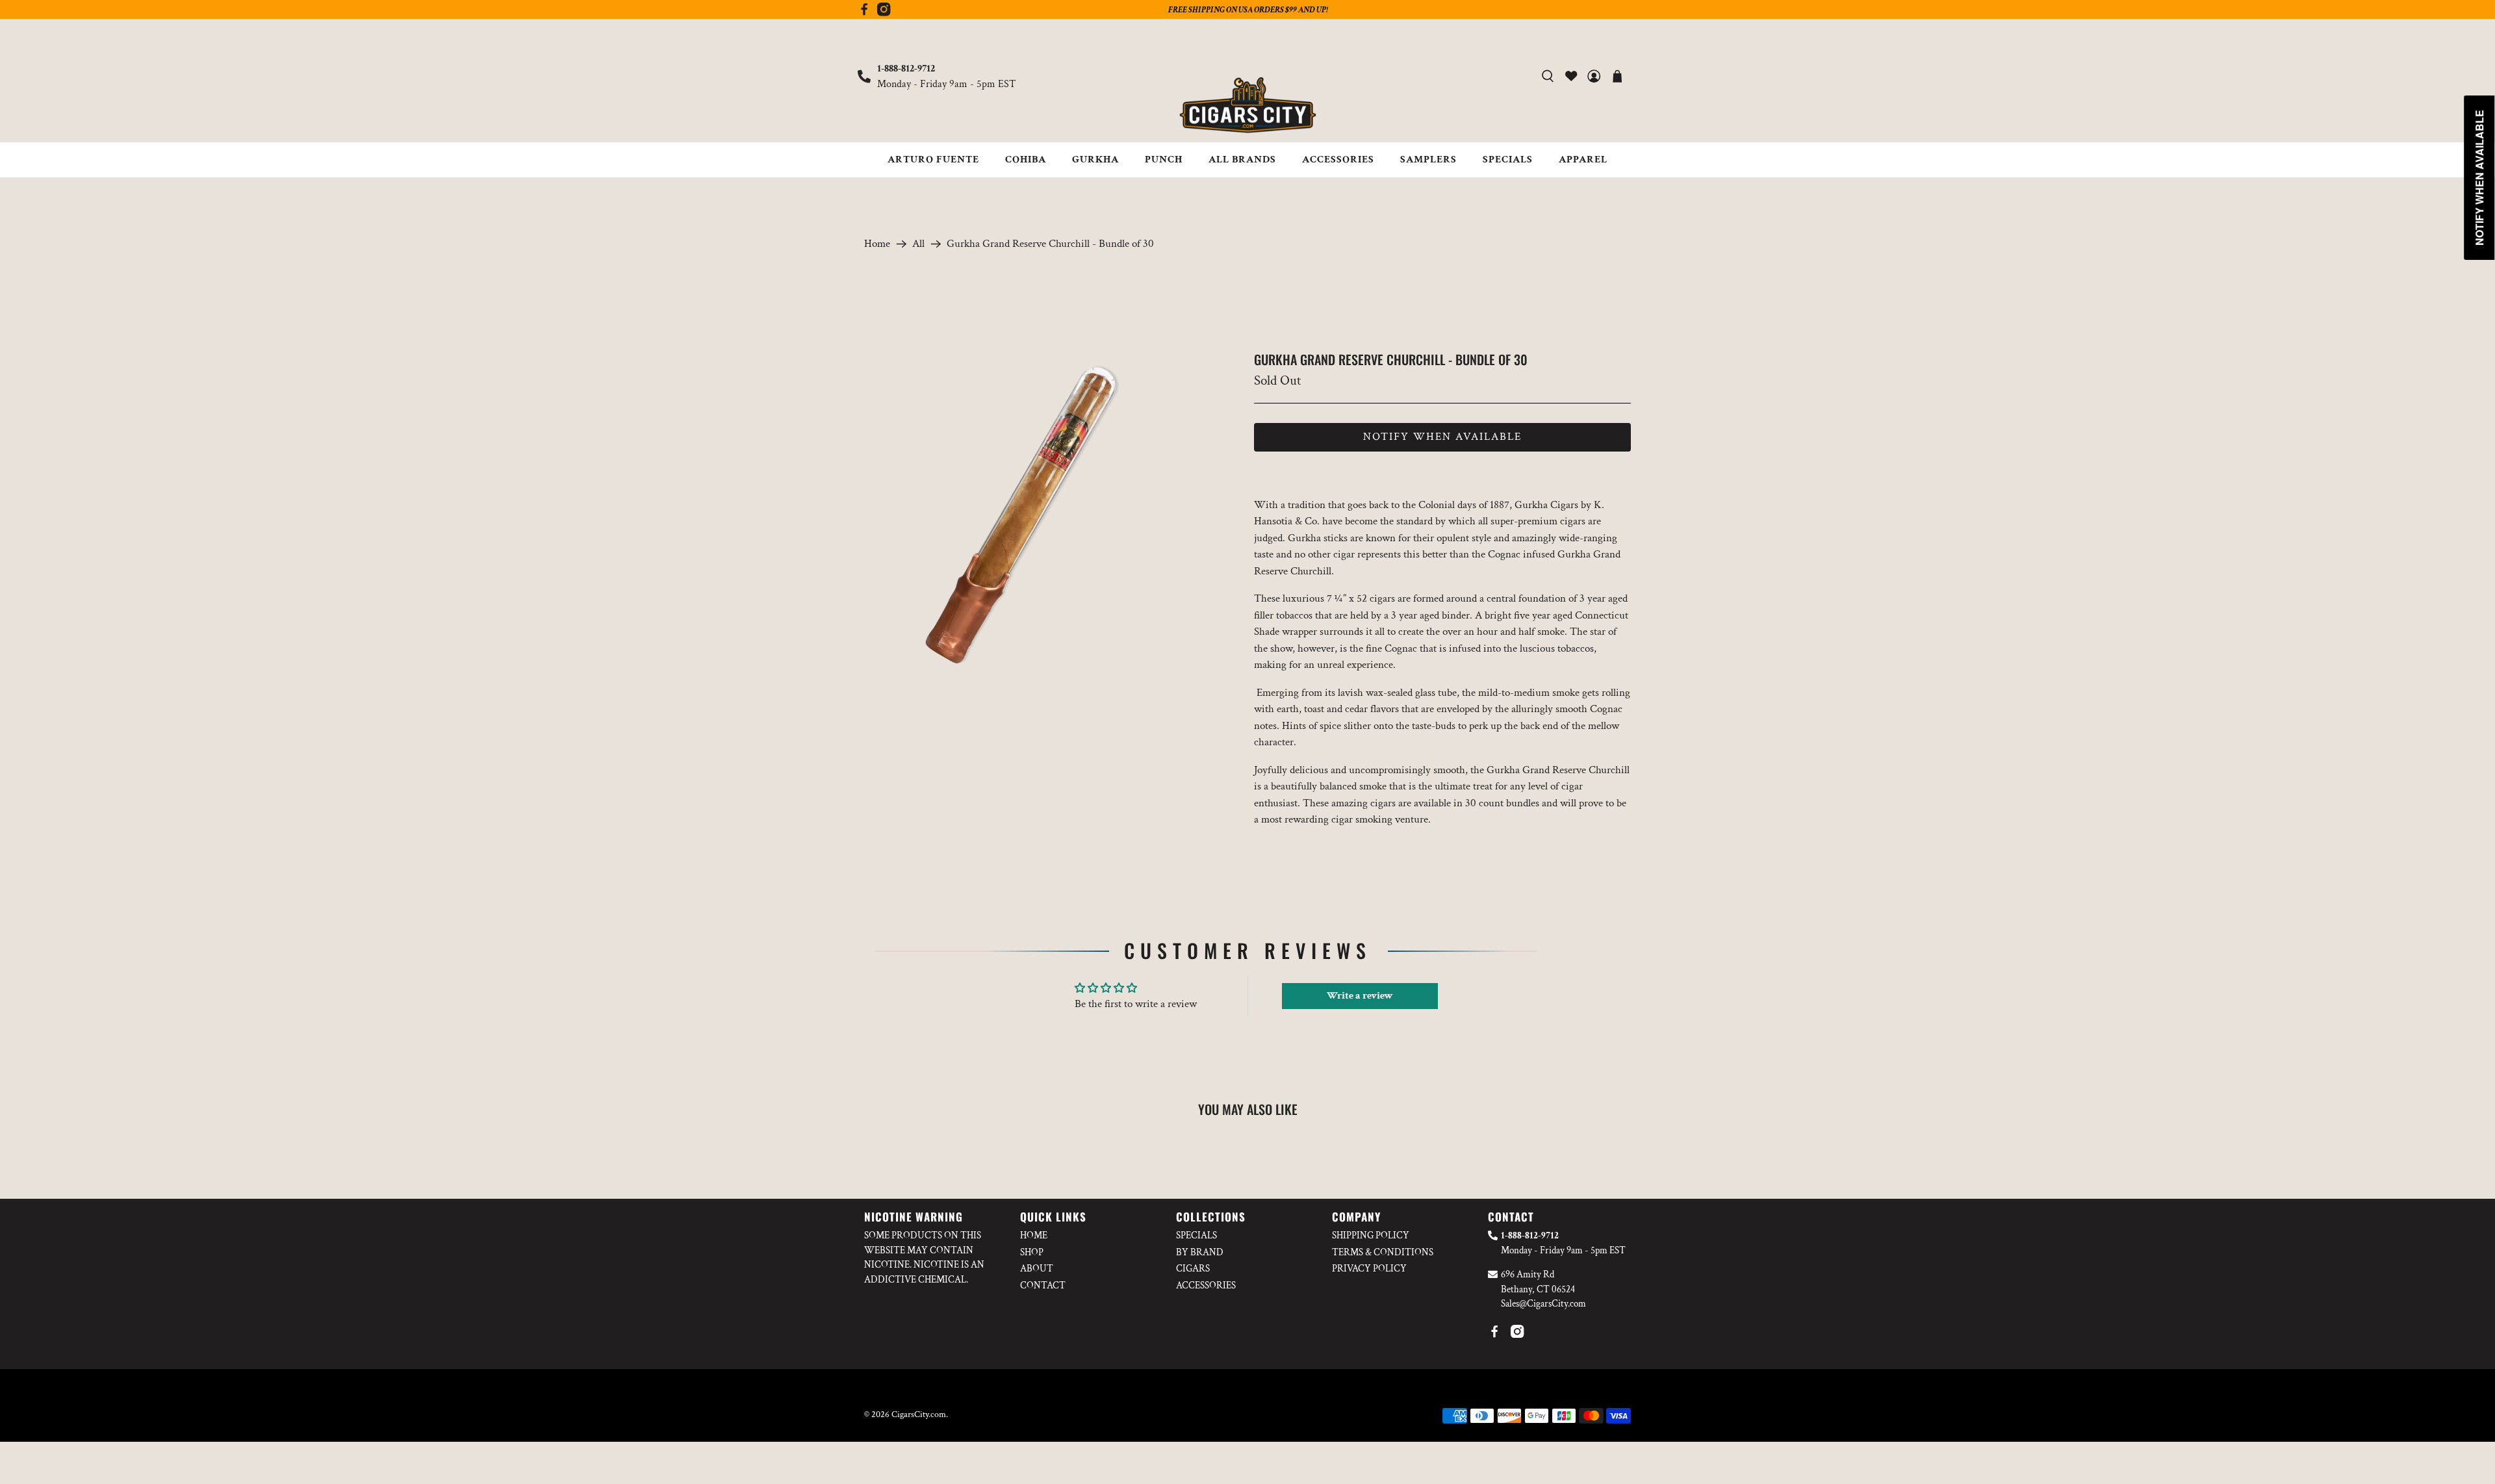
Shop (1032, 1252)
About (1037, 1269)
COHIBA (1026, 160)
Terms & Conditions (1383, 1252)
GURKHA (1095, 160)
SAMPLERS (1428, 160)
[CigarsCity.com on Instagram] (884, 13)
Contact (1043, 1286)
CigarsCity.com (919, 1414)
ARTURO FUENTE (933, 160)
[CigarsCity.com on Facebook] (864, 13)
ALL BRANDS (1242, 160)
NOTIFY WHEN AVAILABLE (1442, 437)
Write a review (1360, 996)
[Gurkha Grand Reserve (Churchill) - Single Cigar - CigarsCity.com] (1024, 512)
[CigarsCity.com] (1247, 105)
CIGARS (1193, 1269)
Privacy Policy (1369, 1269)
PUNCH (1164, 160)
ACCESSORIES (1338, 160)
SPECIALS (1508, 160)
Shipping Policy (1371, 1235)
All (918, 244)
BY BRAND (1200, 1252)
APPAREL (1583, 160)
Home (877, 244)
